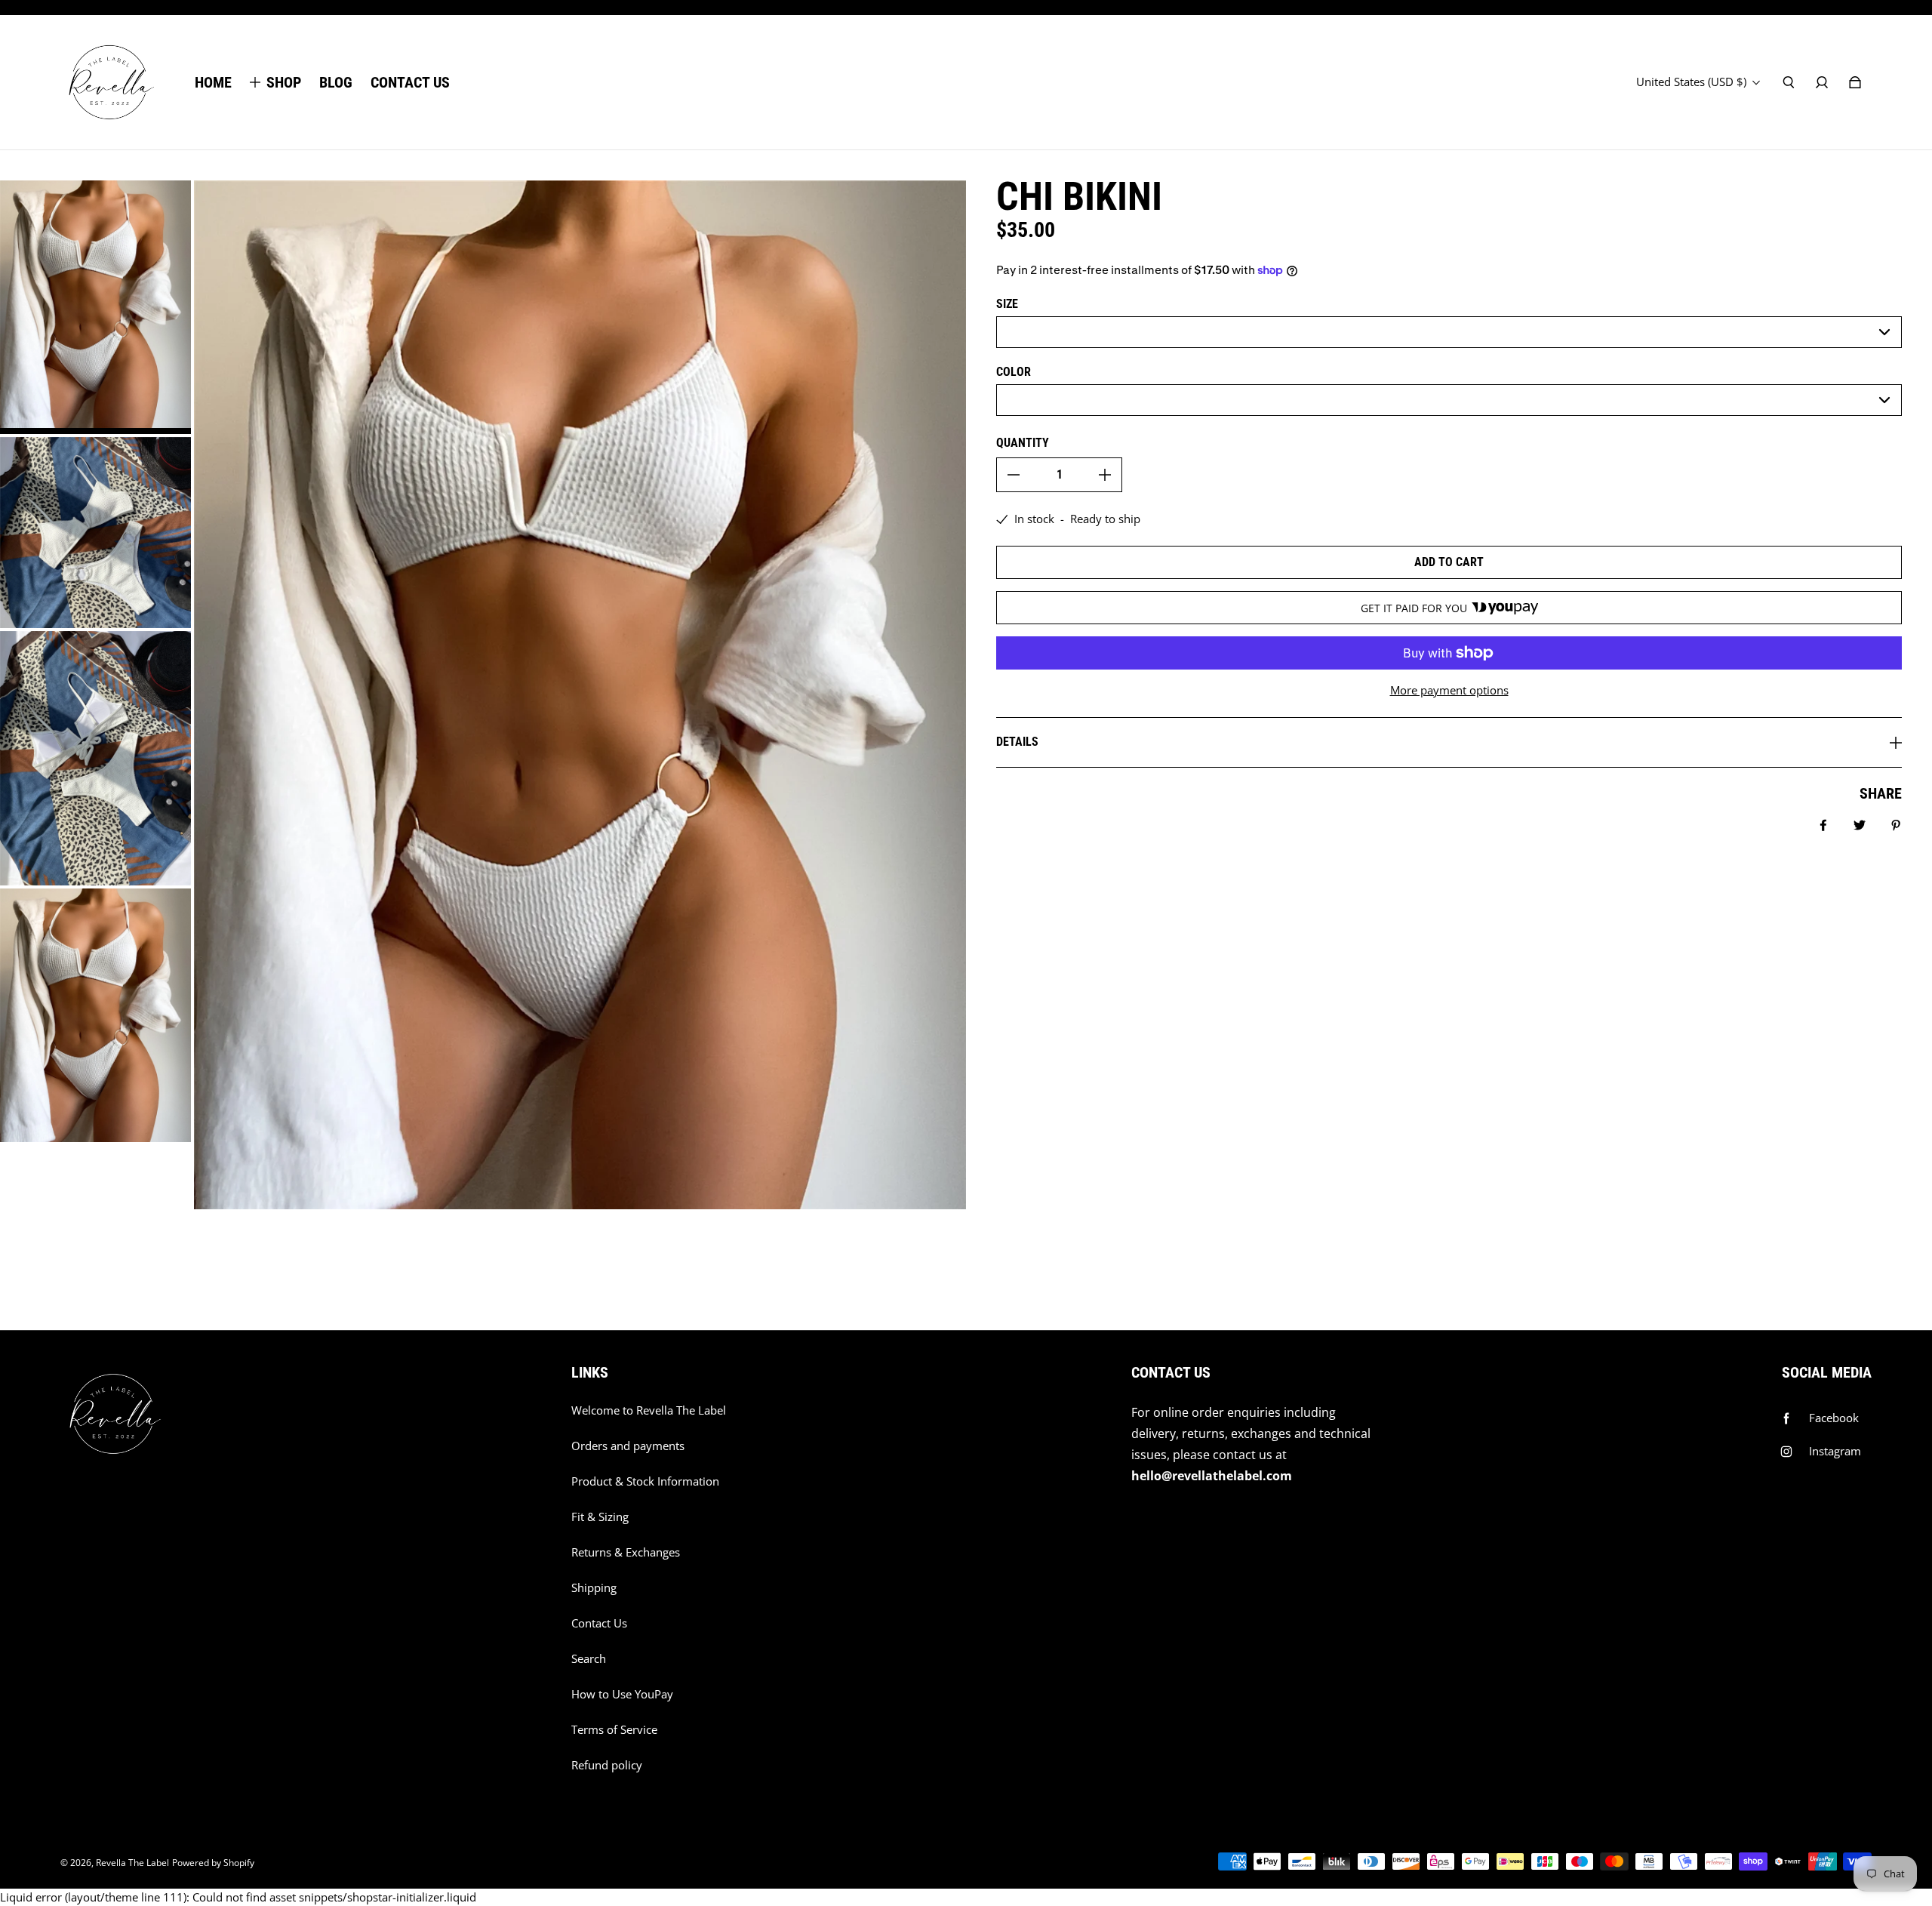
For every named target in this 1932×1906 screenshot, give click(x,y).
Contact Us (599, 1623)
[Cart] (1855, 82)
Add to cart (1449, 562)
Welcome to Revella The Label (649, 1410)
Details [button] (1017, 742)
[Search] (1789, 82)
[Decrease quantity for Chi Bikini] (1014, 475)
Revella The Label (132, 1863)
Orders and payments (628, 1446)
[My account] (1822, 82)
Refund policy (607, 1765)
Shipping (594, 1588)
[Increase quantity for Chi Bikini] (1105, 475)
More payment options (1449, 690)
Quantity (1023, 443)
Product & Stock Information (645, 1481)
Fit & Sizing (600, 1517)
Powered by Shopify (213, 1863)
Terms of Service (614, 1730)
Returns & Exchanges (626, 1552)
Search (589, 1659)
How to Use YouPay (622, 1694)
